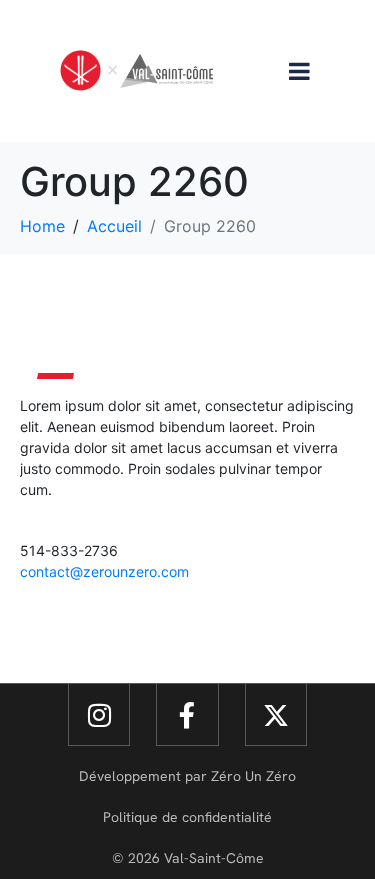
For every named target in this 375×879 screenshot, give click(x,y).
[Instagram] (99, 715)
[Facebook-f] (187, 715)
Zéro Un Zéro (253, 776)
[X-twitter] (276, 715)
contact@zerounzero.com (104, 571)
